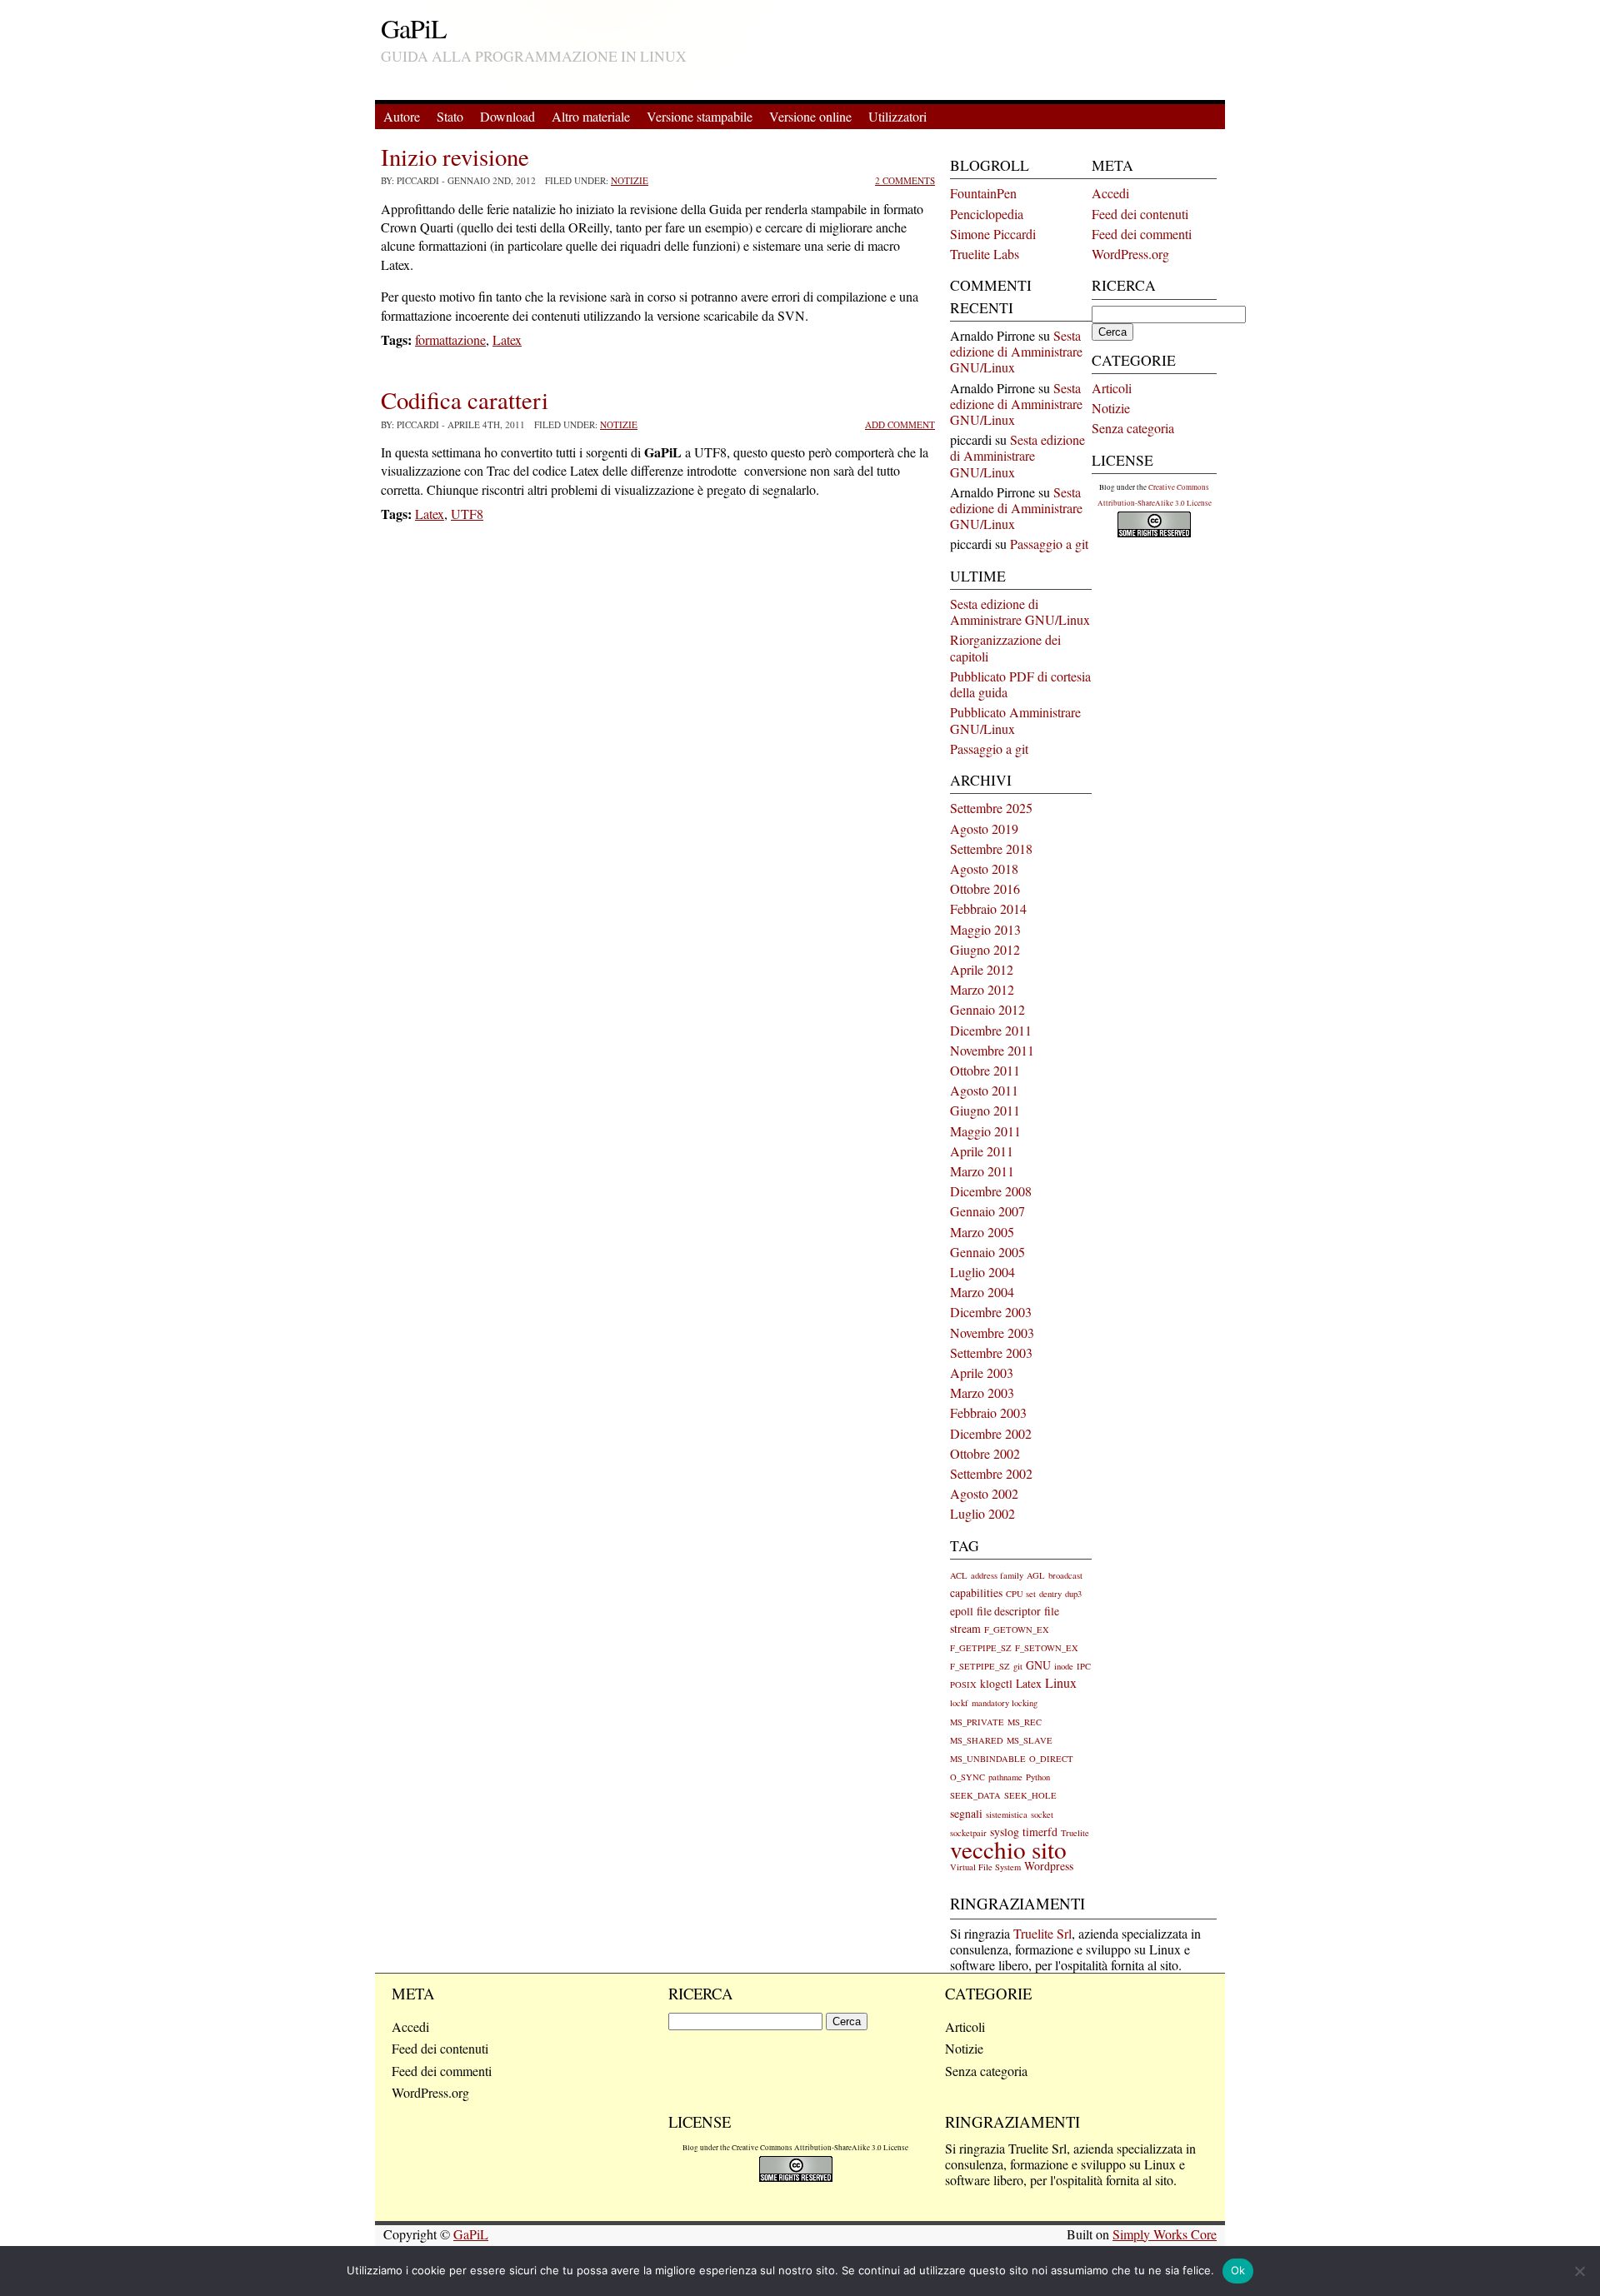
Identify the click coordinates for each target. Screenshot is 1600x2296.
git (1018, 1666)
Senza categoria (1133, 428)
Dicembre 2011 (991, 1030)
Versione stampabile (700, 116)
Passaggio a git (1049, 544)
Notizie (630, 180)
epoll (962, 1611)
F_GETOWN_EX (1017, 1630)
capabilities (976, 1592)
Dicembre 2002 (991, 1433)
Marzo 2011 (982, 1171)
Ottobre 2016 (985, 888)
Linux (1061, 1683)
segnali (966, 1813)
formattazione (450, 339)
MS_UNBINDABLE (988, 1759)
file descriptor (1009, 1611)
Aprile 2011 (982, 1151)
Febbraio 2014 (988, 908)
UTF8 (467, 514)
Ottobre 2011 (985, 1070)
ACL (959, 1575)
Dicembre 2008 (991, 1191)
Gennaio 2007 (987, 1211)
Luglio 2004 (982, 1272)
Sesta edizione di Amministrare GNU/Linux (1016, 351)
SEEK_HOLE (1030, 1795)
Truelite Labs (985, 254)
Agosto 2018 (984, 868)
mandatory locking (1005, 1703)
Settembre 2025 (991, 808)
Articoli (1112, 388)
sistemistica (1007, 1814)
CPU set (1021, 1594)
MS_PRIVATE (977, 1722)
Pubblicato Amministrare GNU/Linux (1015, 720)
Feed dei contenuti (1140, 214)
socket (1042, 1814)
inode (1064, 1666)
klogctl (996, 1683)
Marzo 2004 (982, 1292)
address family (997, 1575)
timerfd (1040, 1832)
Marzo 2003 (982, 1393)
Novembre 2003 (992, 1333)
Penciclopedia (987, 214)
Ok (1238, 2270)
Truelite (1075, 1833)
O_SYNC (967, 1777)
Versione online (810, 116)
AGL (1036, 1575)
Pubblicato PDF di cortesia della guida (1020, 684)
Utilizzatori (897, 116)
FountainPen (983, 193)
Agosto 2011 (984, 1090)
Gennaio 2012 (987, 1009)
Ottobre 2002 (985, 1453)
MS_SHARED (977, 1740)
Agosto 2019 (984, 829)
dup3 (1073, 1594)
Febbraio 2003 (988, 1413)
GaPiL (414, 28)
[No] (1579, 2271)
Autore (402, 116)
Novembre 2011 (992, 1050)
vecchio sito (1008, 1849)
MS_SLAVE (1030, 1740)
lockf (959, 1703)
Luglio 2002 (982, 1513)
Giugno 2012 (985, 949)
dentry (1050, 1594)
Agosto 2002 (984, 1493)
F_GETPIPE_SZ (981, 1648)
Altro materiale (591, 116)
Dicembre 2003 (991, 1312)
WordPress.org (1130, 254)
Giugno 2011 (985, 1110)
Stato (450, 116)
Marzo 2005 (982, 1232)
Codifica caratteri (465, 400)
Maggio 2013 (985, 929)
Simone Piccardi (993, 234)
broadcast (1065, 1575)
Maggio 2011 (985, 1131)
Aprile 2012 (982, 969)
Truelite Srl (1042, 1933)
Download (507, 116)
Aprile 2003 (982, 1373)
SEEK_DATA (975, 1795)
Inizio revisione (455, 157)
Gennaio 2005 (987, 1252)
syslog (1005, 1832)
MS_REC (1025, 1722)
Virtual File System (985, 1867)
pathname (1005, 1777)
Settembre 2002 (991, 1473)
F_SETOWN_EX (1047, 1648)
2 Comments (905, 180)
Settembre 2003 (991, 1353)
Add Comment (900, 424)
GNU (1038, 1665)
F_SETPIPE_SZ (980, 1666)
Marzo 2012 (982, 989)
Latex (507, 339)
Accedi (1110, 193)
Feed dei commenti (1142, 234)
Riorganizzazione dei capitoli (1005, 647)
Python (1038, 1777)
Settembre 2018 (991, 849)
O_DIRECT (1051, 1759)
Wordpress (1049, 1866)
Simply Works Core (1165, 2234)
